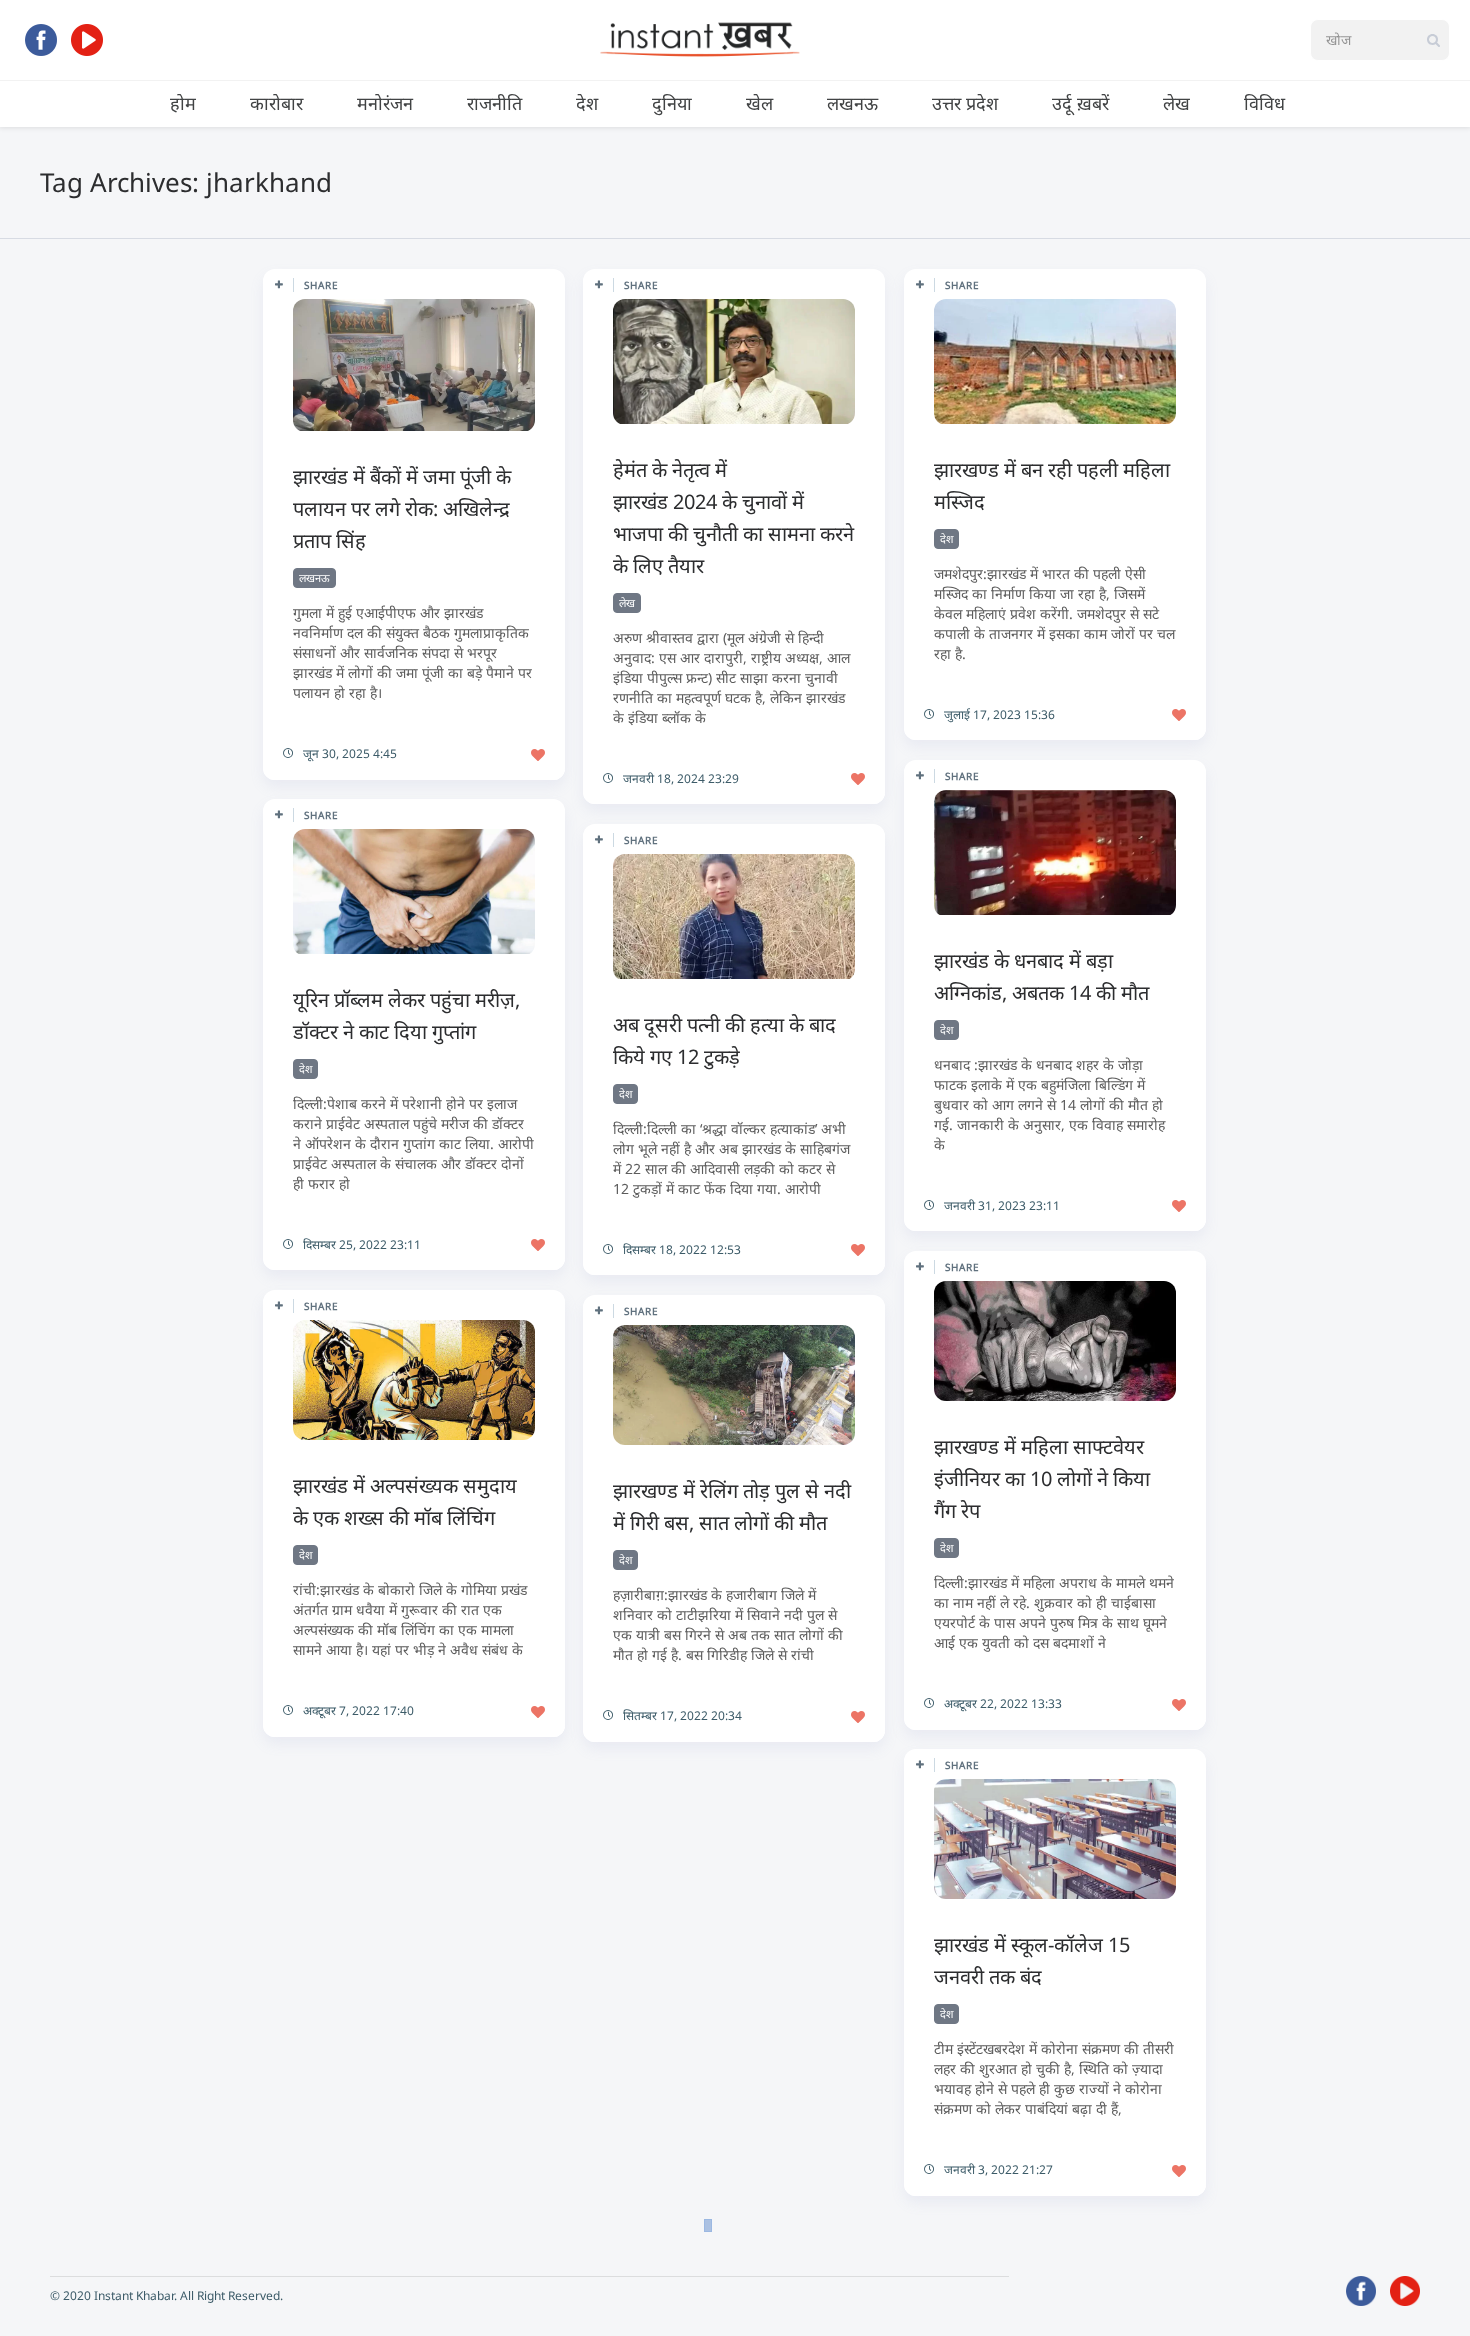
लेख (1176, 103)
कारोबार (276, 103)
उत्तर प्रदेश (965, 103)
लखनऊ (852, 103)
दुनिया (672, 103)
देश (587, 103)
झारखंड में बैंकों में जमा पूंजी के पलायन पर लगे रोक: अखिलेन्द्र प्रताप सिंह (402, 508)
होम (183, 103)
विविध (1264, 103)
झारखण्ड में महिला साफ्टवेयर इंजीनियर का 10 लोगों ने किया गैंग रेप (1042, 1478)
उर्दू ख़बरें (1080, 103)
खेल (759, 103)
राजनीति (494, 103)
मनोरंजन (385, 103)
